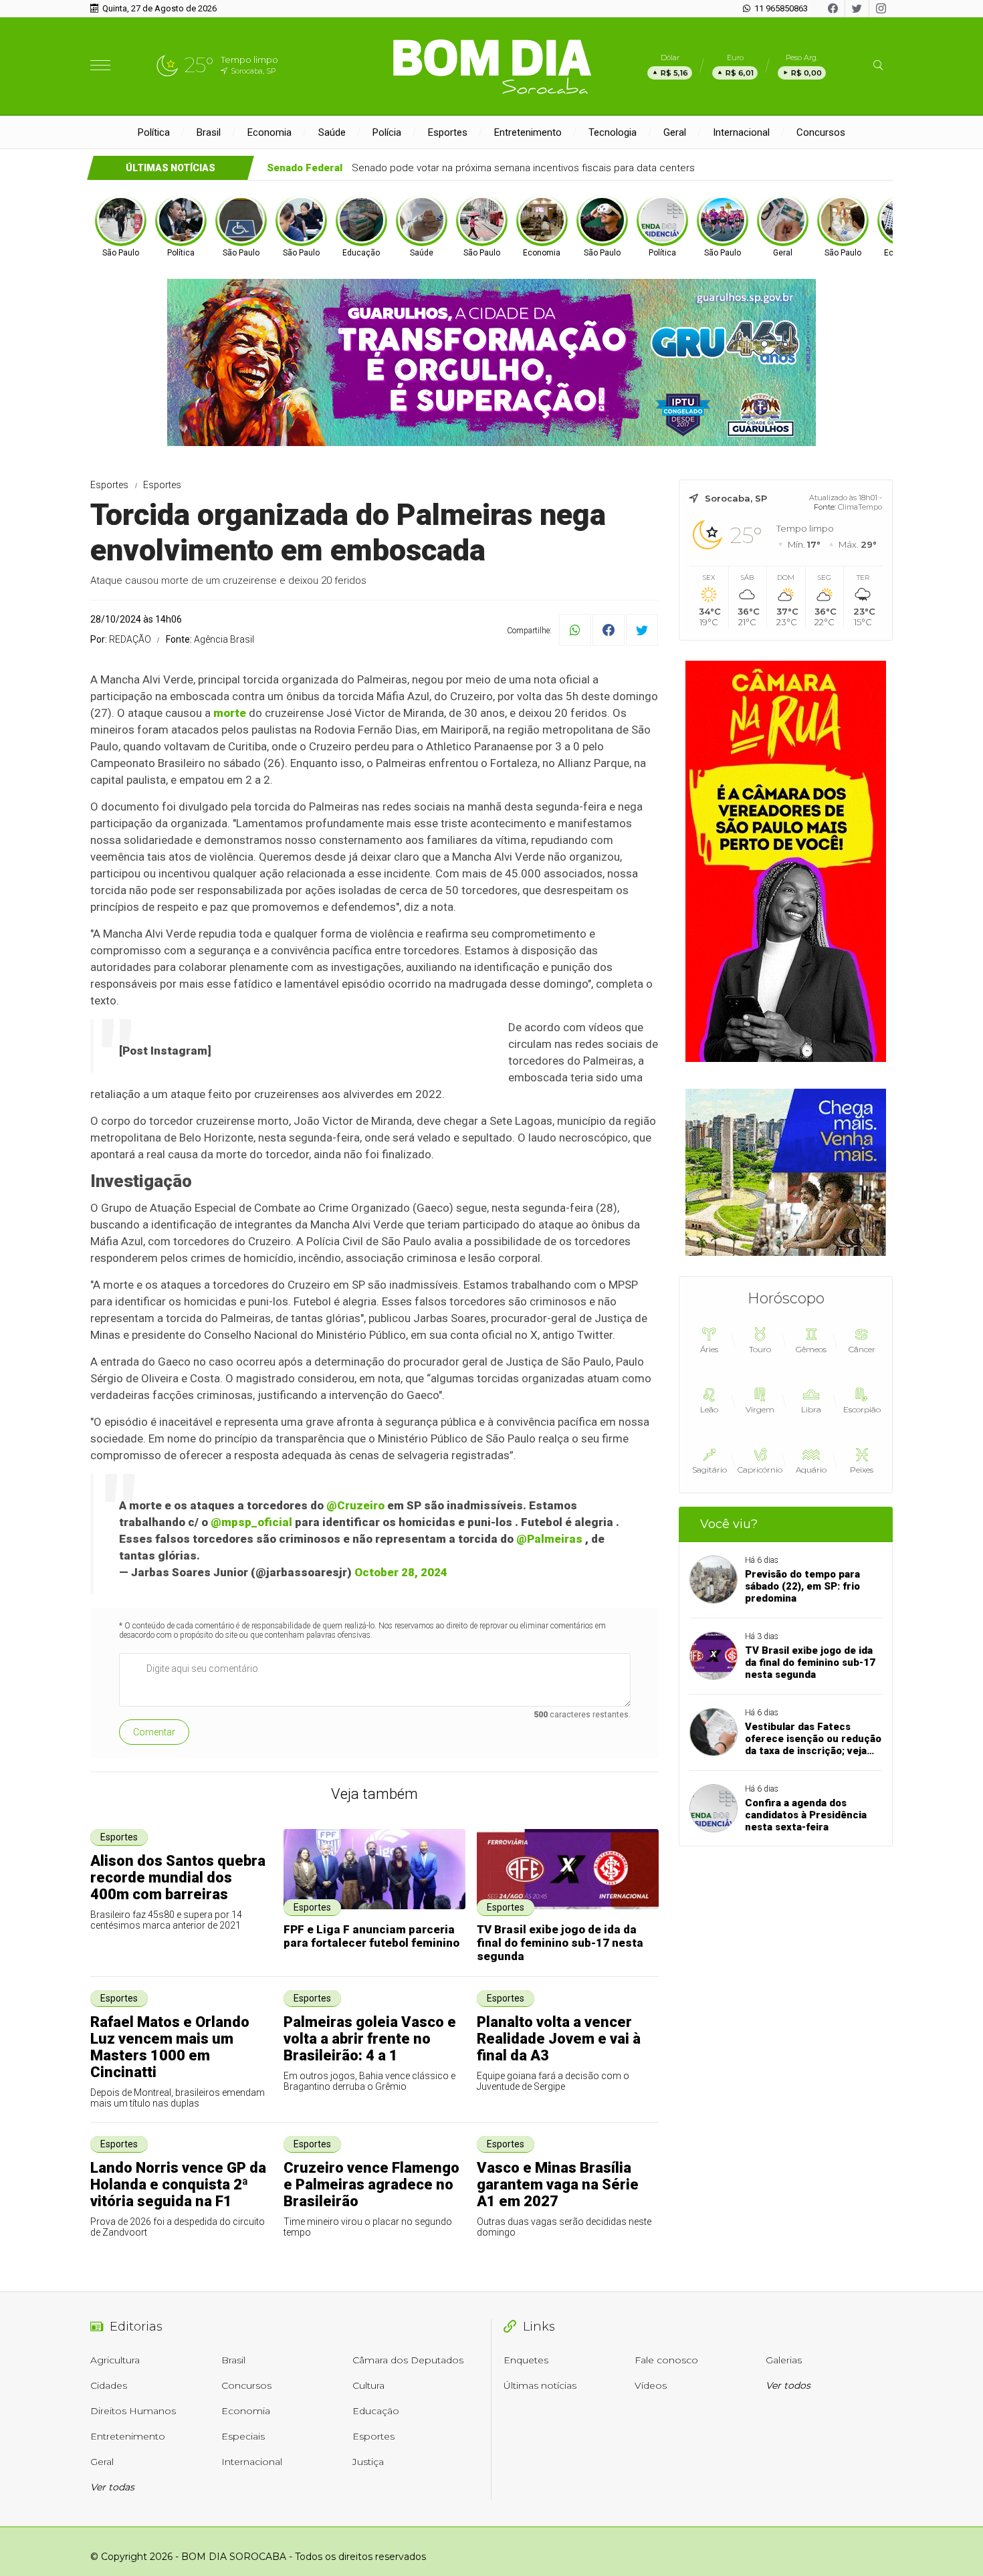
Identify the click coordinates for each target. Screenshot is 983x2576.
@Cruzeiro (355, 1505)
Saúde (332, 132)
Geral (675, 132)
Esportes (448, 132)
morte (230, 713)
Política (154, 132)
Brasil (209, 132)
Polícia (387, 132)
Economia (269, 132)
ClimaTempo (860, 507)
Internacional (741, 132)
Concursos (821, 132)
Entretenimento (528, 132)
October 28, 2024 (401, 1572)
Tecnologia (613, 132)
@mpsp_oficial (251, 1522)
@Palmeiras (549, 1539)
